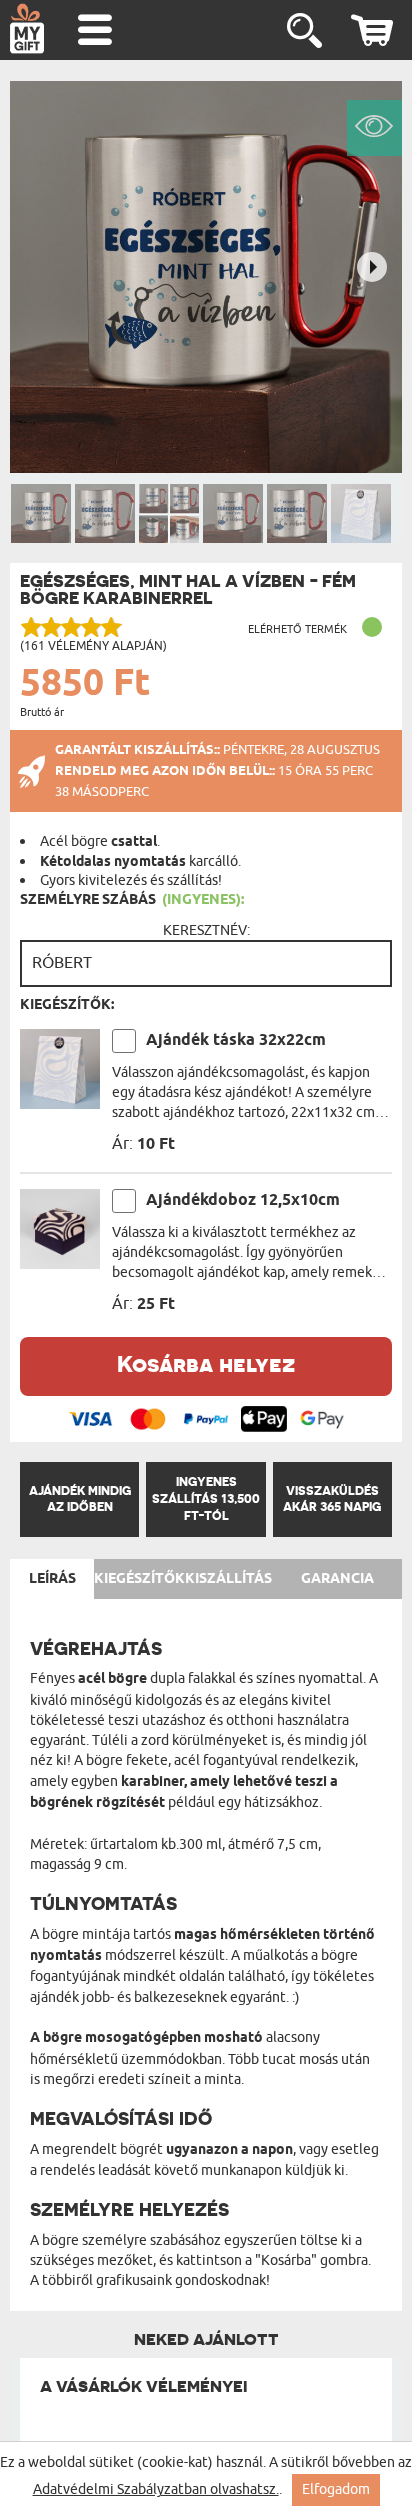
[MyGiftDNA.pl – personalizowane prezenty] (27, 28)
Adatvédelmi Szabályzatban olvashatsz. (156, 2489)
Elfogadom (336, 2489)
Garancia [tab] (337, 1579)
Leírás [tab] (52, 1579)
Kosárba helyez (206, 1363)
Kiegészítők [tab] (139, 1579)
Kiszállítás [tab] (228, 1579)
